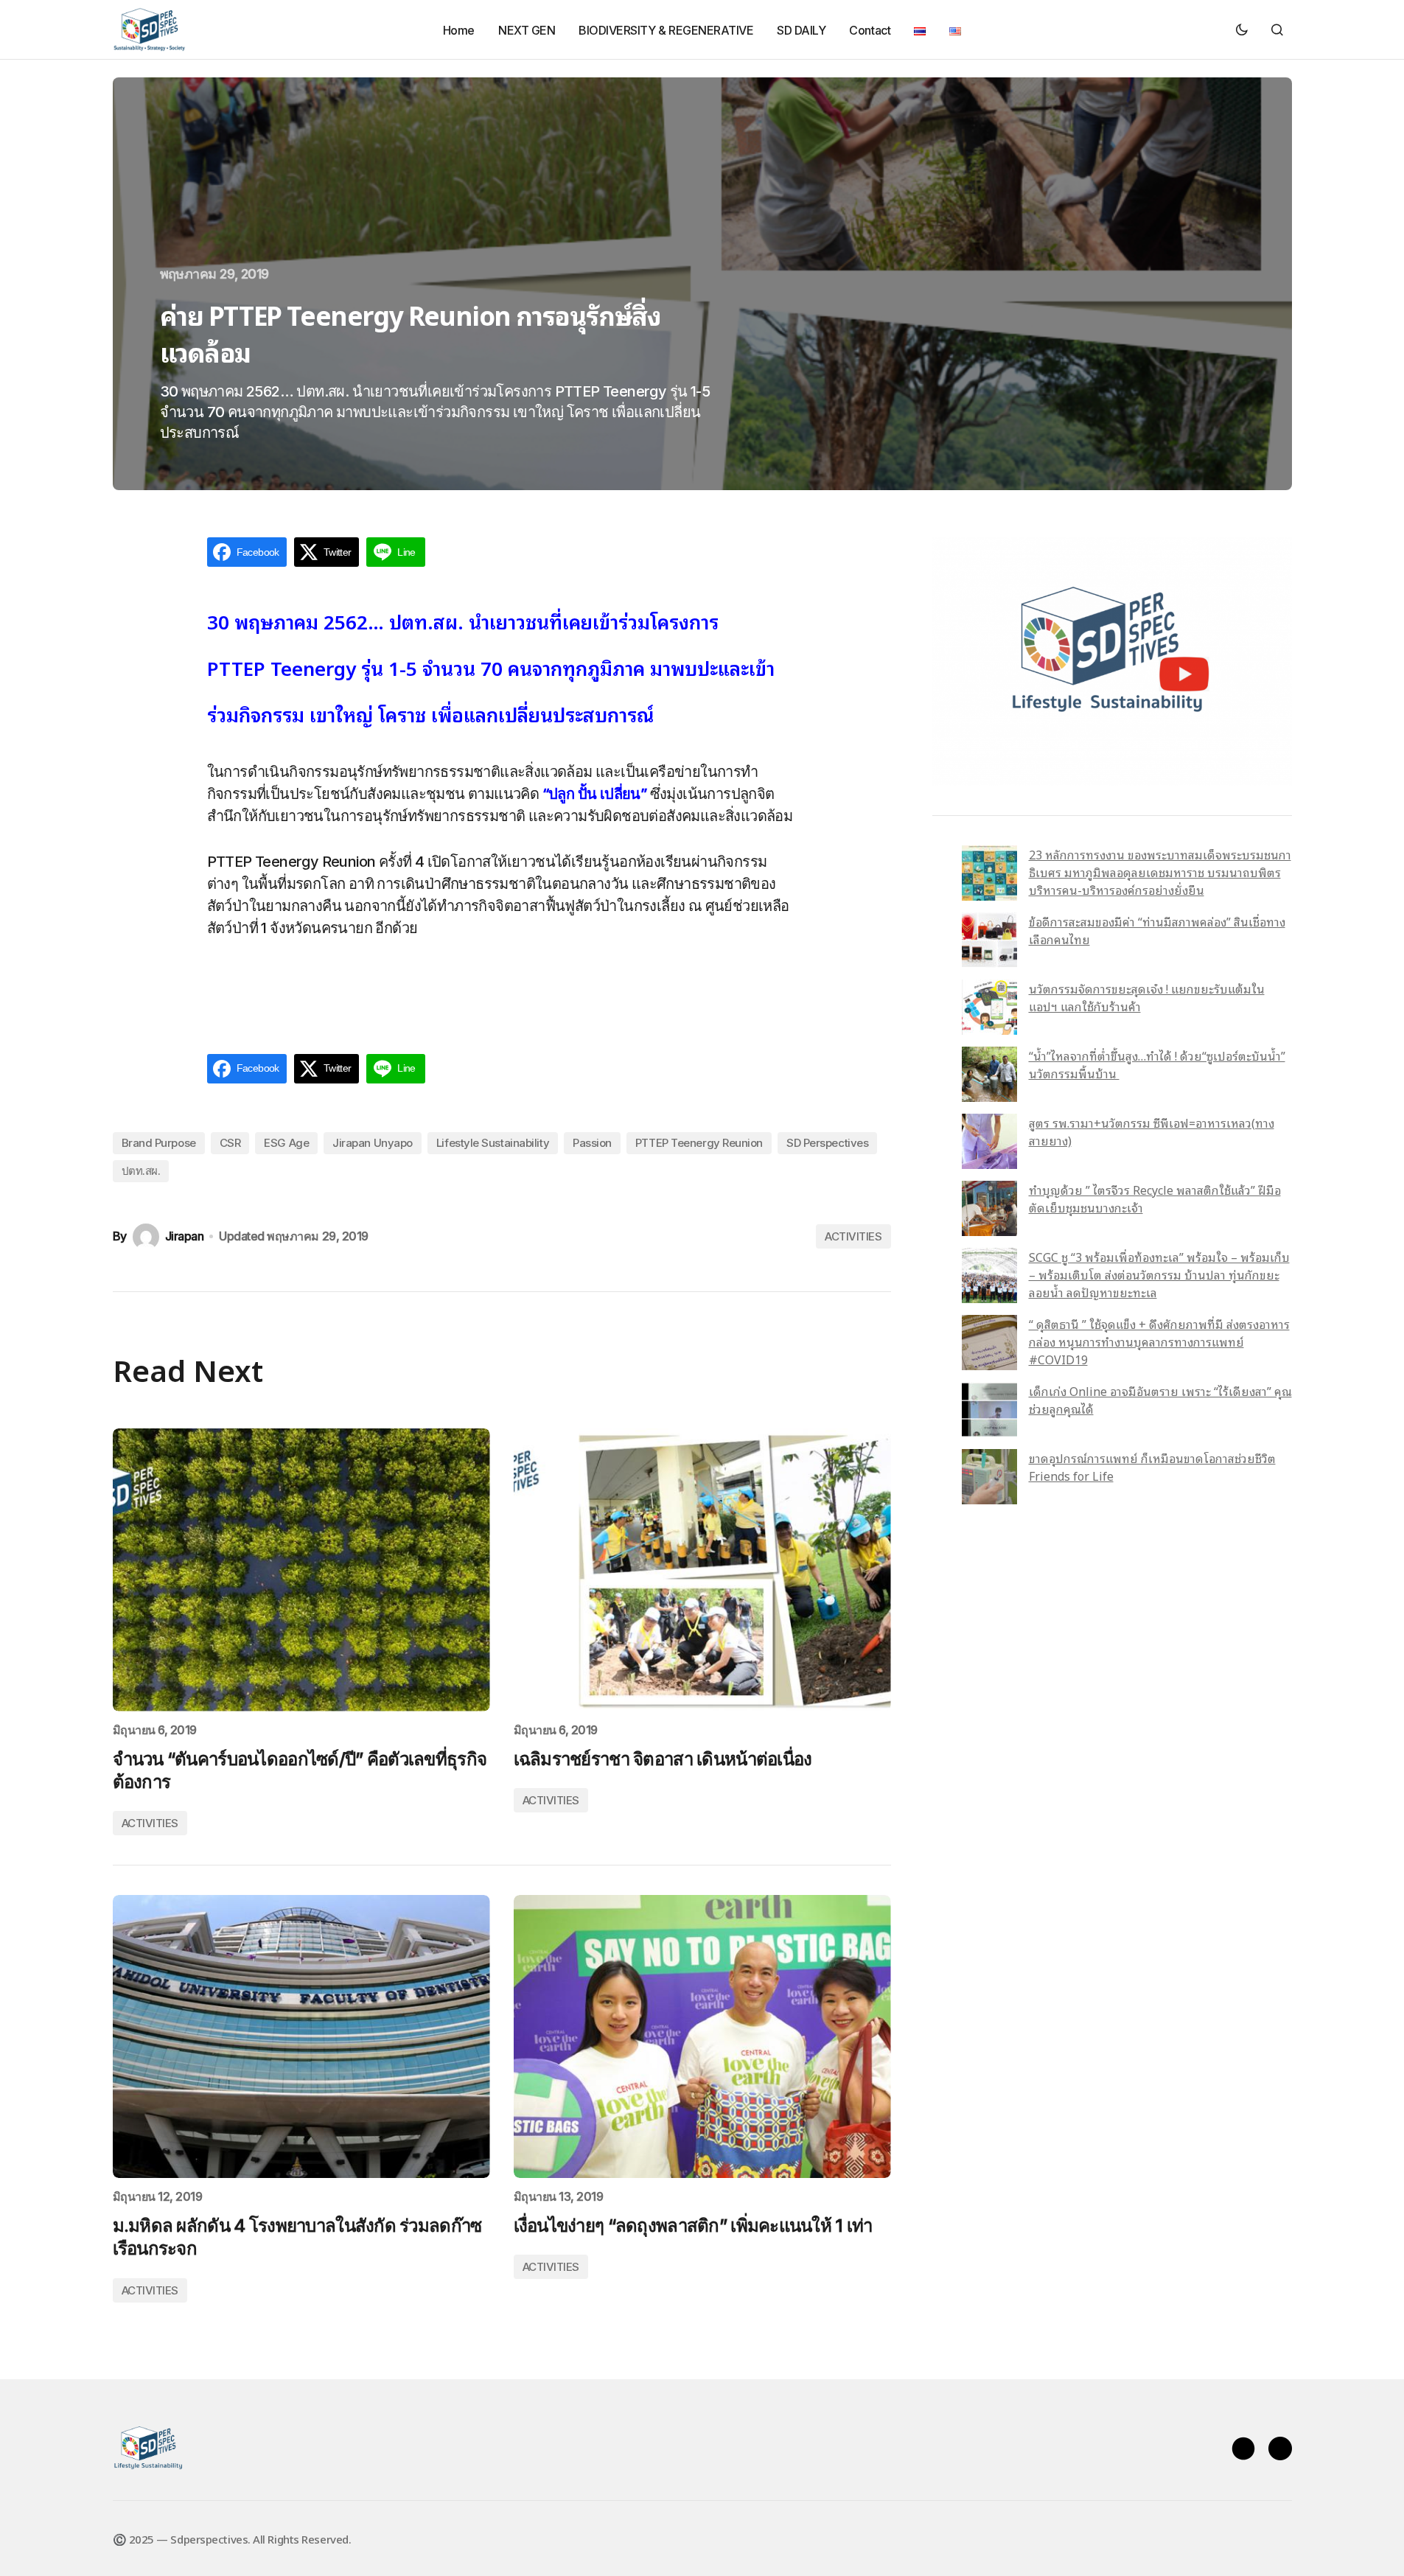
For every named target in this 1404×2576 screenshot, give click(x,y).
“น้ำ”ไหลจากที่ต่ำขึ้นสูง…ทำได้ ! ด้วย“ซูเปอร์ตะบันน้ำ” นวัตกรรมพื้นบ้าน (1157, 1064)
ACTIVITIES (853, 1236)
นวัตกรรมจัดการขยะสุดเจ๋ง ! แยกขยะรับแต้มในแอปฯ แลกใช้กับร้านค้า (1147, 997)
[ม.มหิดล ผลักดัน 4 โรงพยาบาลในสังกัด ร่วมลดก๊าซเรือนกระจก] (301, 2036)
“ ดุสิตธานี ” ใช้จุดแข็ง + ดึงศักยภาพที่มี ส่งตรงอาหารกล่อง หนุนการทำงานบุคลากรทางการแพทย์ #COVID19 (1159, 1341)
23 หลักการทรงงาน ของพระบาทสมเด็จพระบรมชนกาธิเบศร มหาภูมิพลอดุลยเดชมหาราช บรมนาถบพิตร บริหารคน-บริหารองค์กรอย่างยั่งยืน (1160, 872)
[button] (1242, 29)
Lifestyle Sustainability (493, 1143)
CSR (230, 1143)
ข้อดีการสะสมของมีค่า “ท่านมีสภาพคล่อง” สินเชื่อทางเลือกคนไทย (1157, 930)
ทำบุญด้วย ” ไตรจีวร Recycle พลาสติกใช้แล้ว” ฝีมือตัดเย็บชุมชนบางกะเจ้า (1155, 1198)
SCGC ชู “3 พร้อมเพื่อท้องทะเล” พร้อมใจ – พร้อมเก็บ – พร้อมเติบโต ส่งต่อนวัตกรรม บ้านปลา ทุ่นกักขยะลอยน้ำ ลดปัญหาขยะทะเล (1159, 1274)
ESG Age (286, 1143)
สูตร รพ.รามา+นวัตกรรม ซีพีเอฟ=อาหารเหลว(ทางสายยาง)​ (1152, 1131)
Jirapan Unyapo (373, 1143)
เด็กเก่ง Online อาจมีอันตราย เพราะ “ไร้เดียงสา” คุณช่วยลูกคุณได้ (1160, 1400)
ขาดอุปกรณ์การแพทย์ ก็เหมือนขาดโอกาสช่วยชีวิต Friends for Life (1152, 1467)
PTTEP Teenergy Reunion (699, 1143)
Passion (592, 1143)
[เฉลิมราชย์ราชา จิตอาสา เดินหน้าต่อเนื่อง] (702, 1570)
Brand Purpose (159, 1143)
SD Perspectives (827, 1143)
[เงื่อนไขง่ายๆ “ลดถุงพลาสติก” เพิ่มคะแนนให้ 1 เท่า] (702, 2036)
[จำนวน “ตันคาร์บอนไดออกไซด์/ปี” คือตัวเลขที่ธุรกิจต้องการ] (301, 1570)
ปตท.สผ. (141, 1171)
